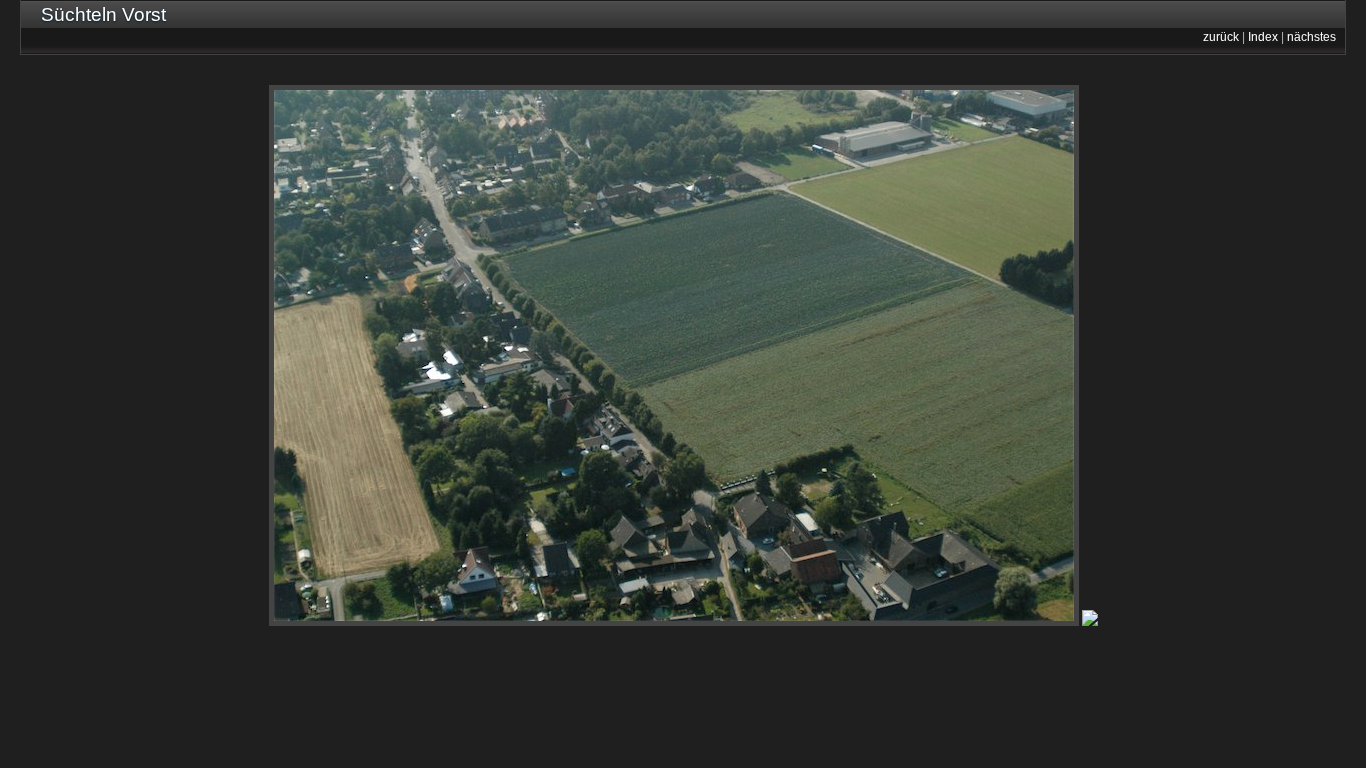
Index (1263, 37)
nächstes (1311, 37)
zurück (1221, 37)
